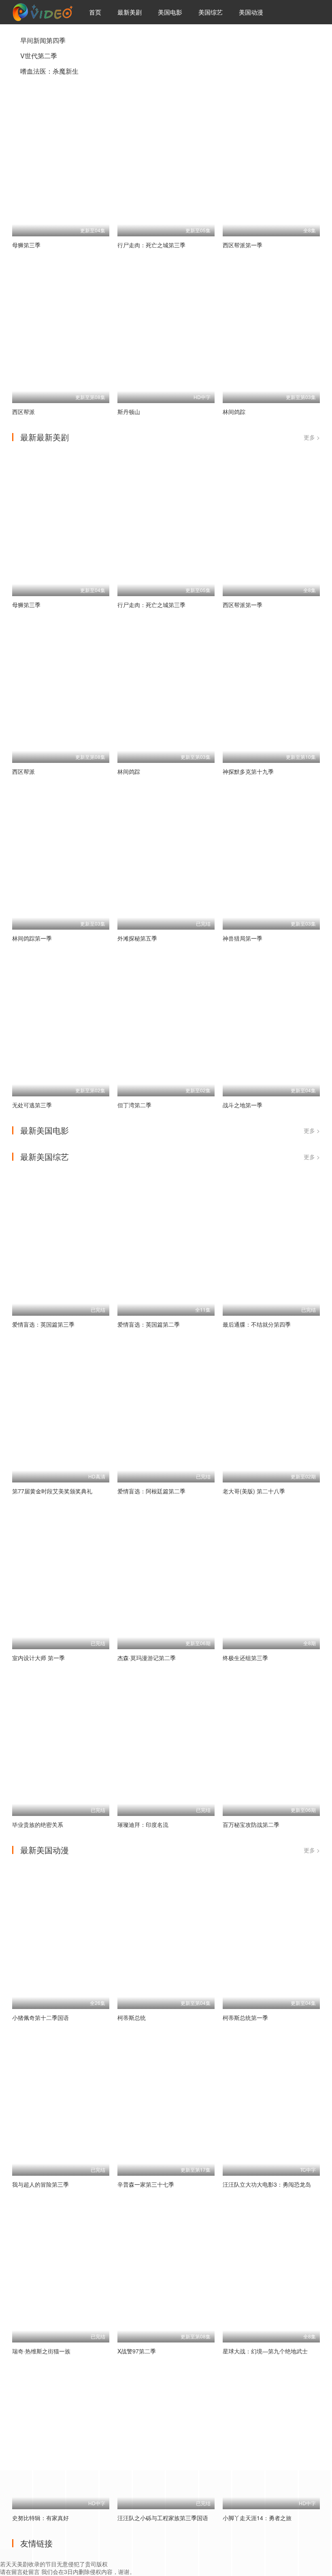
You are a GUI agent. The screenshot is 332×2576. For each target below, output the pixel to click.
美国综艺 (211, 12)
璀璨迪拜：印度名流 (143, 1824)
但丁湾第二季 (134, 1105)
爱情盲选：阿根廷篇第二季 (151, 1491)
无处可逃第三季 (32, 1105)
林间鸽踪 (234, 412)
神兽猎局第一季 (243, 938)
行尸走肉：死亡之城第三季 (151, 245)
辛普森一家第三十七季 (146, 2184)
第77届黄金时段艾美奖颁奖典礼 (52, 1491)
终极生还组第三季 (245, 1658)
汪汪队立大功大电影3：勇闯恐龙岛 (267, 2184)
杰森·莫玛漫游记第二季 (147, 1658)
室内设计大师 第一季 (38, 1658)
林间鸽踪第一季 (32, 938)
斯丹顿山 (129, 412)
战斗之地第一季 (243, 1105)
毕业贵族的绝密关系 (38, 1824)
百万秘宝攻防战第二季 (251, 1824)
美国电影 (170, 12)
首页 (95, 12)
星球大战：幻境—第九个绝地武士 (265, 2351)
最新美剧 (130, 12)
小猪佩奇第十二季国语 (40, 2017)
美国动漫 (251, 12)
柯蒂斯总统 (132, 2017)
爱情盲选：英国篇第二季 (149, 1324)
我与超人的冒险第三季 (40, 2184)
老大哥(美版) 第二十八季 (254, 1491)
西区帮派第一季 (243, 245)
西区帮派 (23, 412)
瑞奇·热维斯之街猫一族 (41, 2351)
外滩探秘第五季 (137, 938)
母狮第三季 (26, 245)
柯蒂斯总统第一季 (245, 2017)
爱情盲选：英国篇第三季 (43, 1324)
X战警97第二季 (137, 2351)
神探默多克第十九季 (248, 771)
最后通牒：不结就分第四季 (257, 1324)
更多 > (312, 437)
